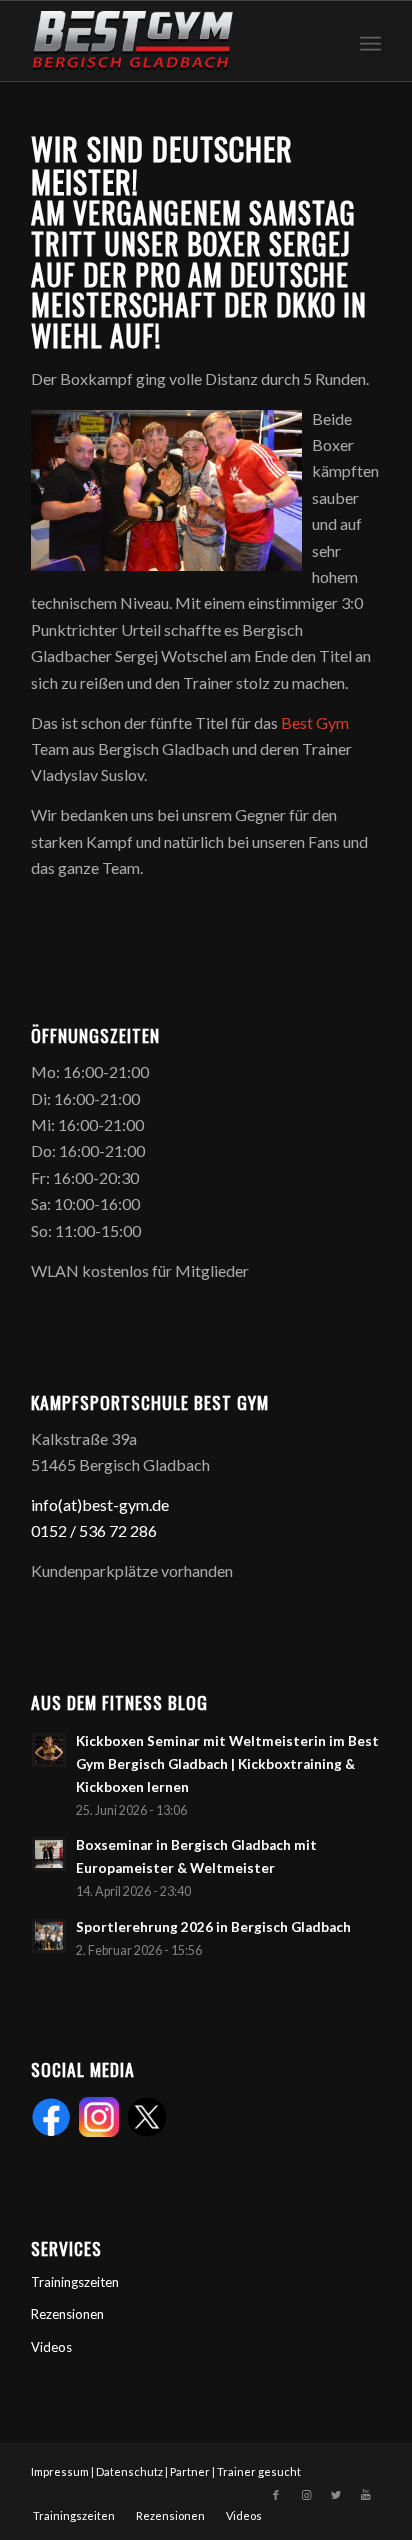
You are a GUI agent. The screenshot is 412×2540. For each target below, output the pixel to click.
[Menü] (370, 41)
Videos (51, 2347)
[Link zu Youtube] (366, 2495)
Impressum (60, 2471)
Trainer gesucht (259, 2471)
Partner (190, 2471)
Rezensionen (67, 2314)
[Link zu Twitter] (336, 2495)
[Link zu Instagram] (306, 2495)
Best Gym (315, 722)
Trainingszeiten (75, 2282)
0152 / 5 (59, 1530)
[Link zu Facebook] (276, 2495)
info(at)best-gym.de (100, 1504)
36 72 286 (122, 1530)
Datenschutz (129, 2471)
